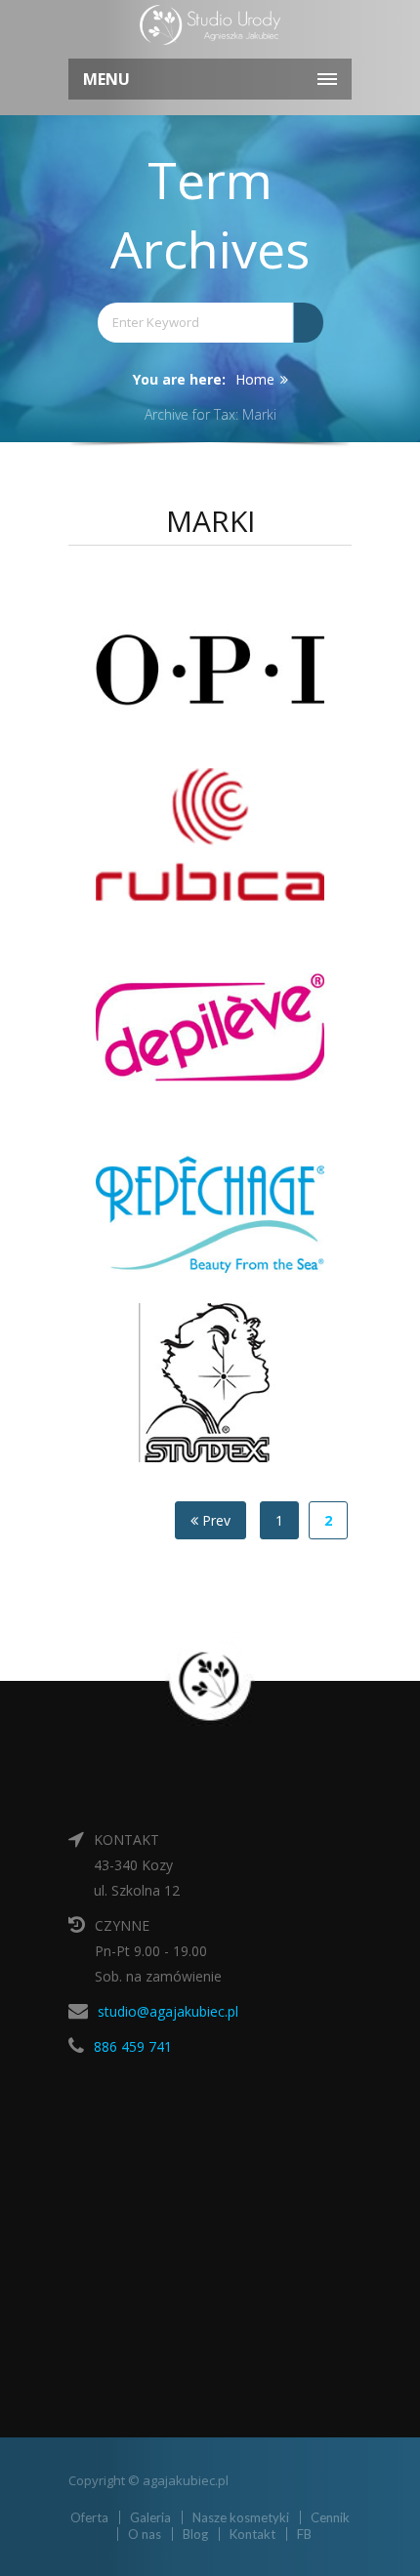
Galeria (150, 2517)
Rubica (227, 836)
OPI (228, 657)
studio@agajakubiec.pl (168, 2011)
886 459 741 (133, 2046)
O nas (145, 2534)
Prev (214, 1520)
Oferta (89, 2517)
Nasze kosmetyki (241, 2517)
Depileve (227, 1015)
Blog (195, 2534)
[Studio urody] (210, 27)
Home (255, 379)
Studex (228, 1372)
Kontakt (252, 2534)
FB (304, 2534)
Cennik (330, 2517)
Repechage (227, 1193)
